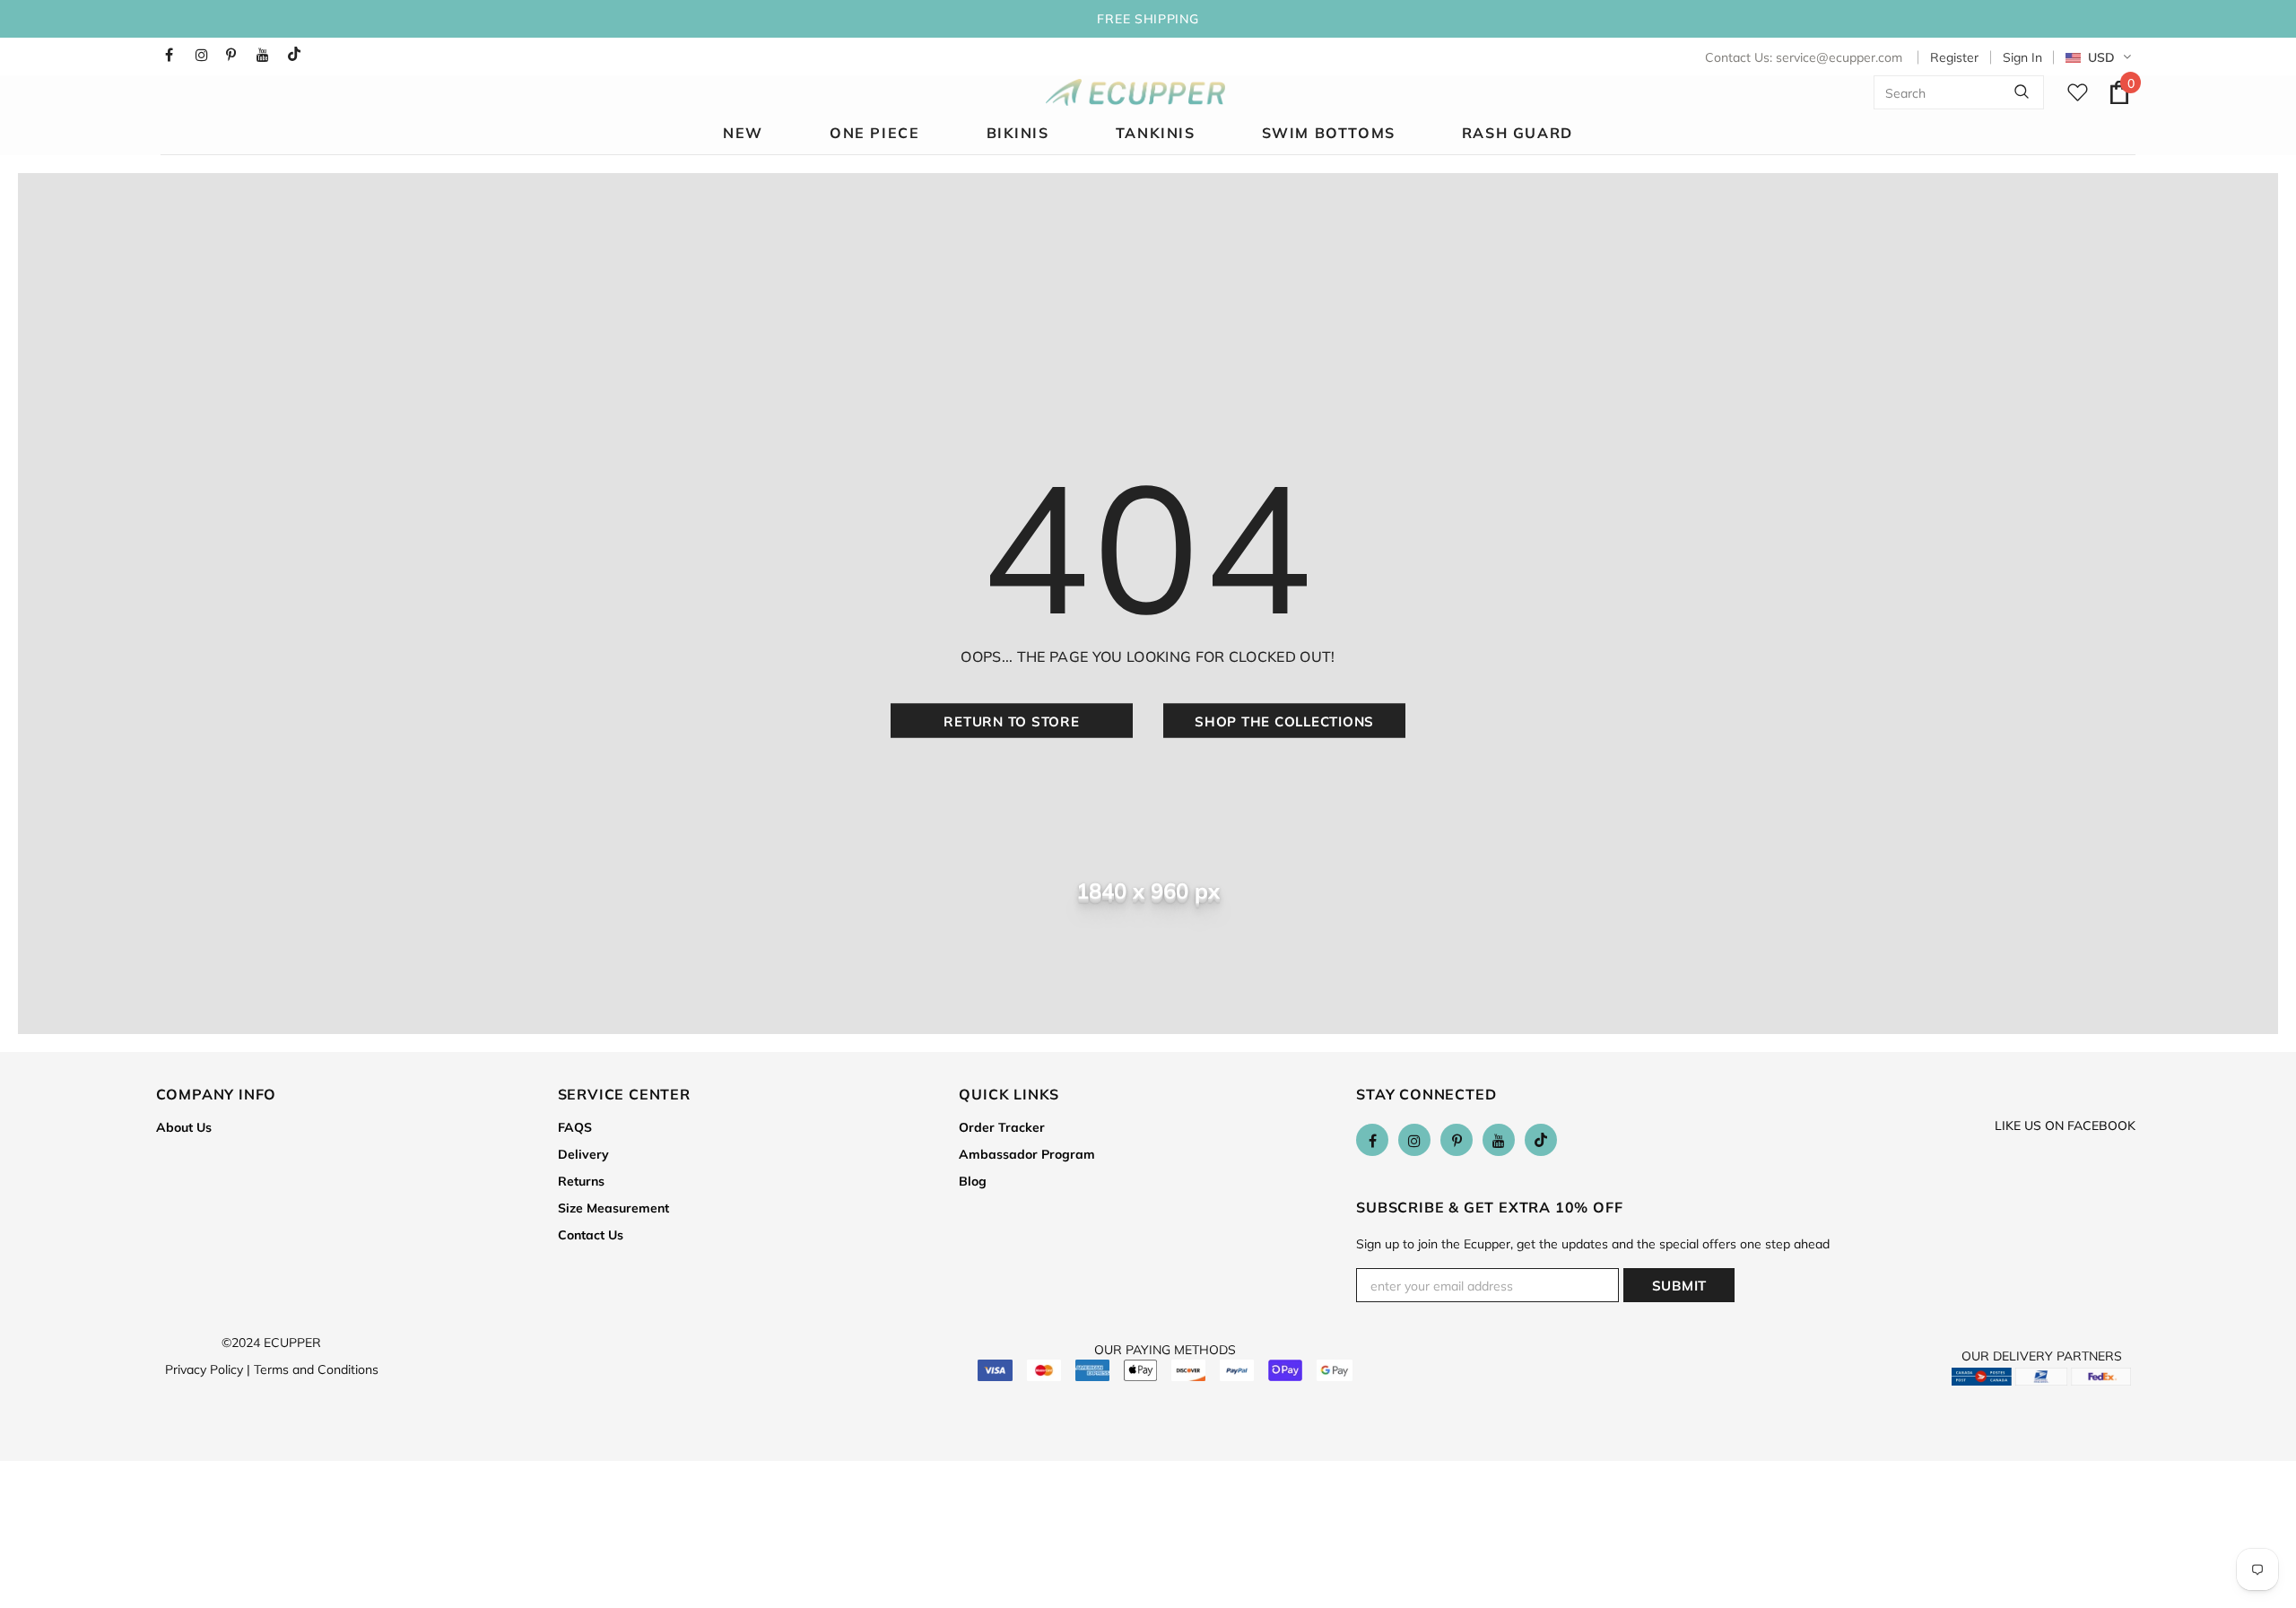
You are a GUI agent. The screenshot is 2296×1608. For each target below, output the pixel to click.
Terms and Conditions (316, 1369)
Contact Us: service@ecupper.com (1804, 57)
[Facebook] (176, 55)
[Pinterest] (237, 55)
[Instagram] (207, 55)
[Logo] (1135, 92)
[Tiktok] (298, 55)
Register (1954, 57)
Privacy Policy (208, 1369)
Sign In (2022, 57)
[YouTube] (268, 55)
